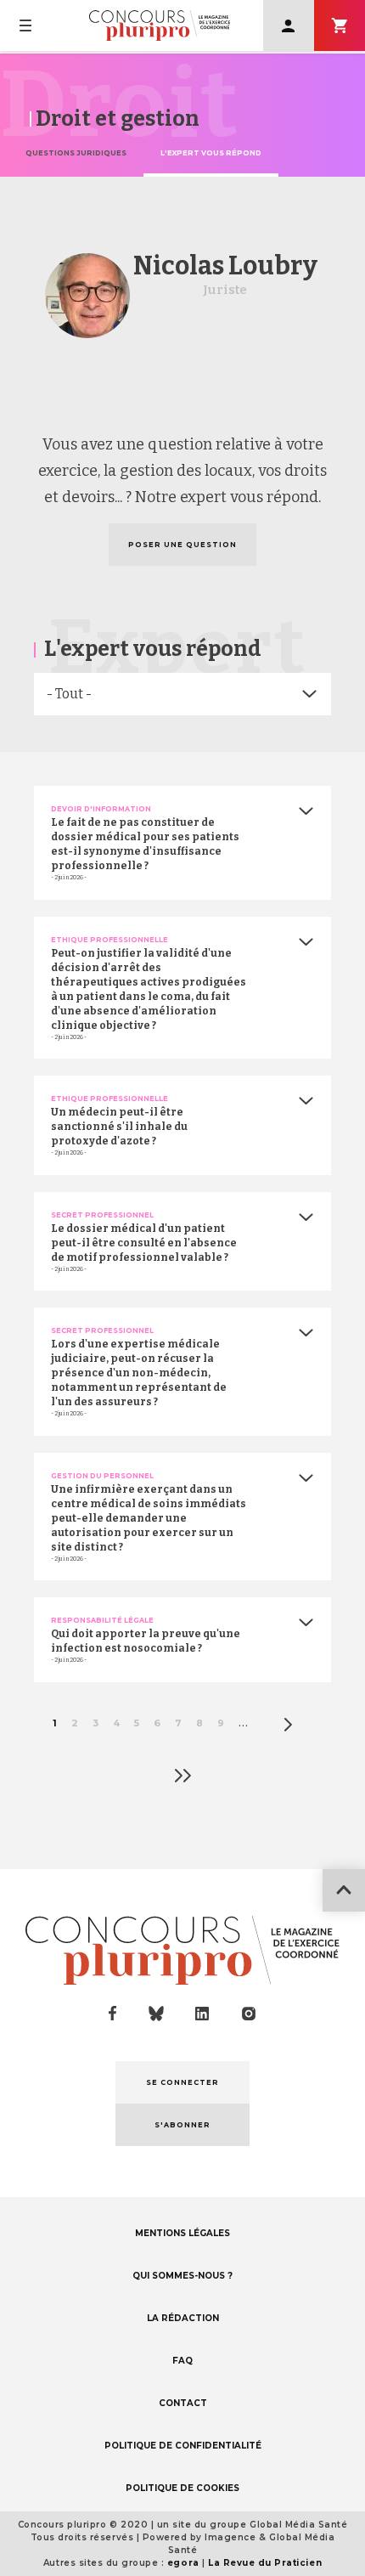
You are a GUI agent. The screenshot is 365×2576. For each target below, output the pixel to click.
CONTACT (183, 2403)
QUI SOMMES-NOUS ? (182, 2276)
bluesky (156, 2014)
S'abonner (340, 25)
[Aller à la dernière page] (182, 1776)
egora (183, 2563)
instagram (249, 2014)
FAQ (182, 2361)
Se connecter (289, 25)
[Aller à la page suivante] (288, 1725)
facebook (113, 2014)
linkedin (202, 2014)
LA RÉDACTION (183, 2318)
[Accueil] (160, 25)
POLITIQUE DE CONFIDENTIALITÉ (183, 2446)
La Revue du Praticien (265, 2563)
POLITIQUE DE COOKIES (182, 2488)
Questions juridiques (76, 153)
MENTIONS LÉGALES (182, 2233)
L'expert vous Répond (211, 153)
